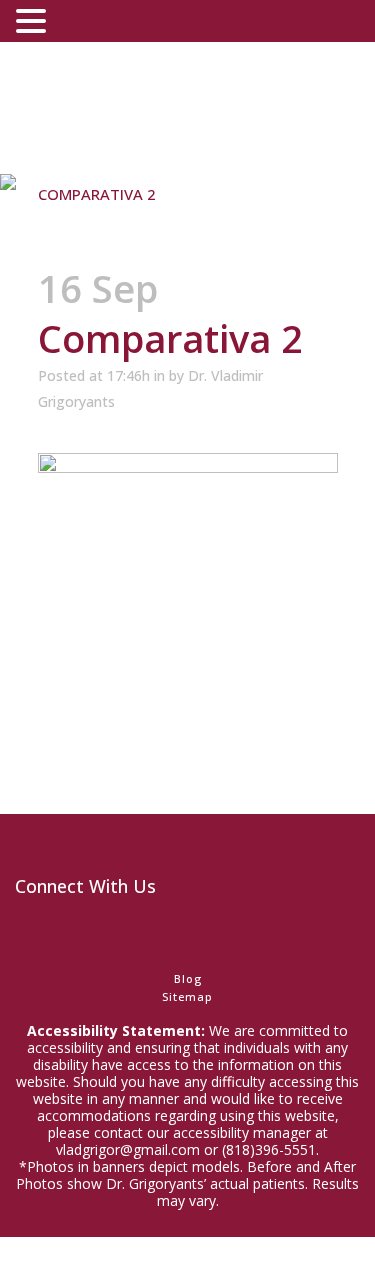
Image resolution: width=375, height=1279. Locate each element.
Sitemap (187, 996)
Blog (188, 978)
